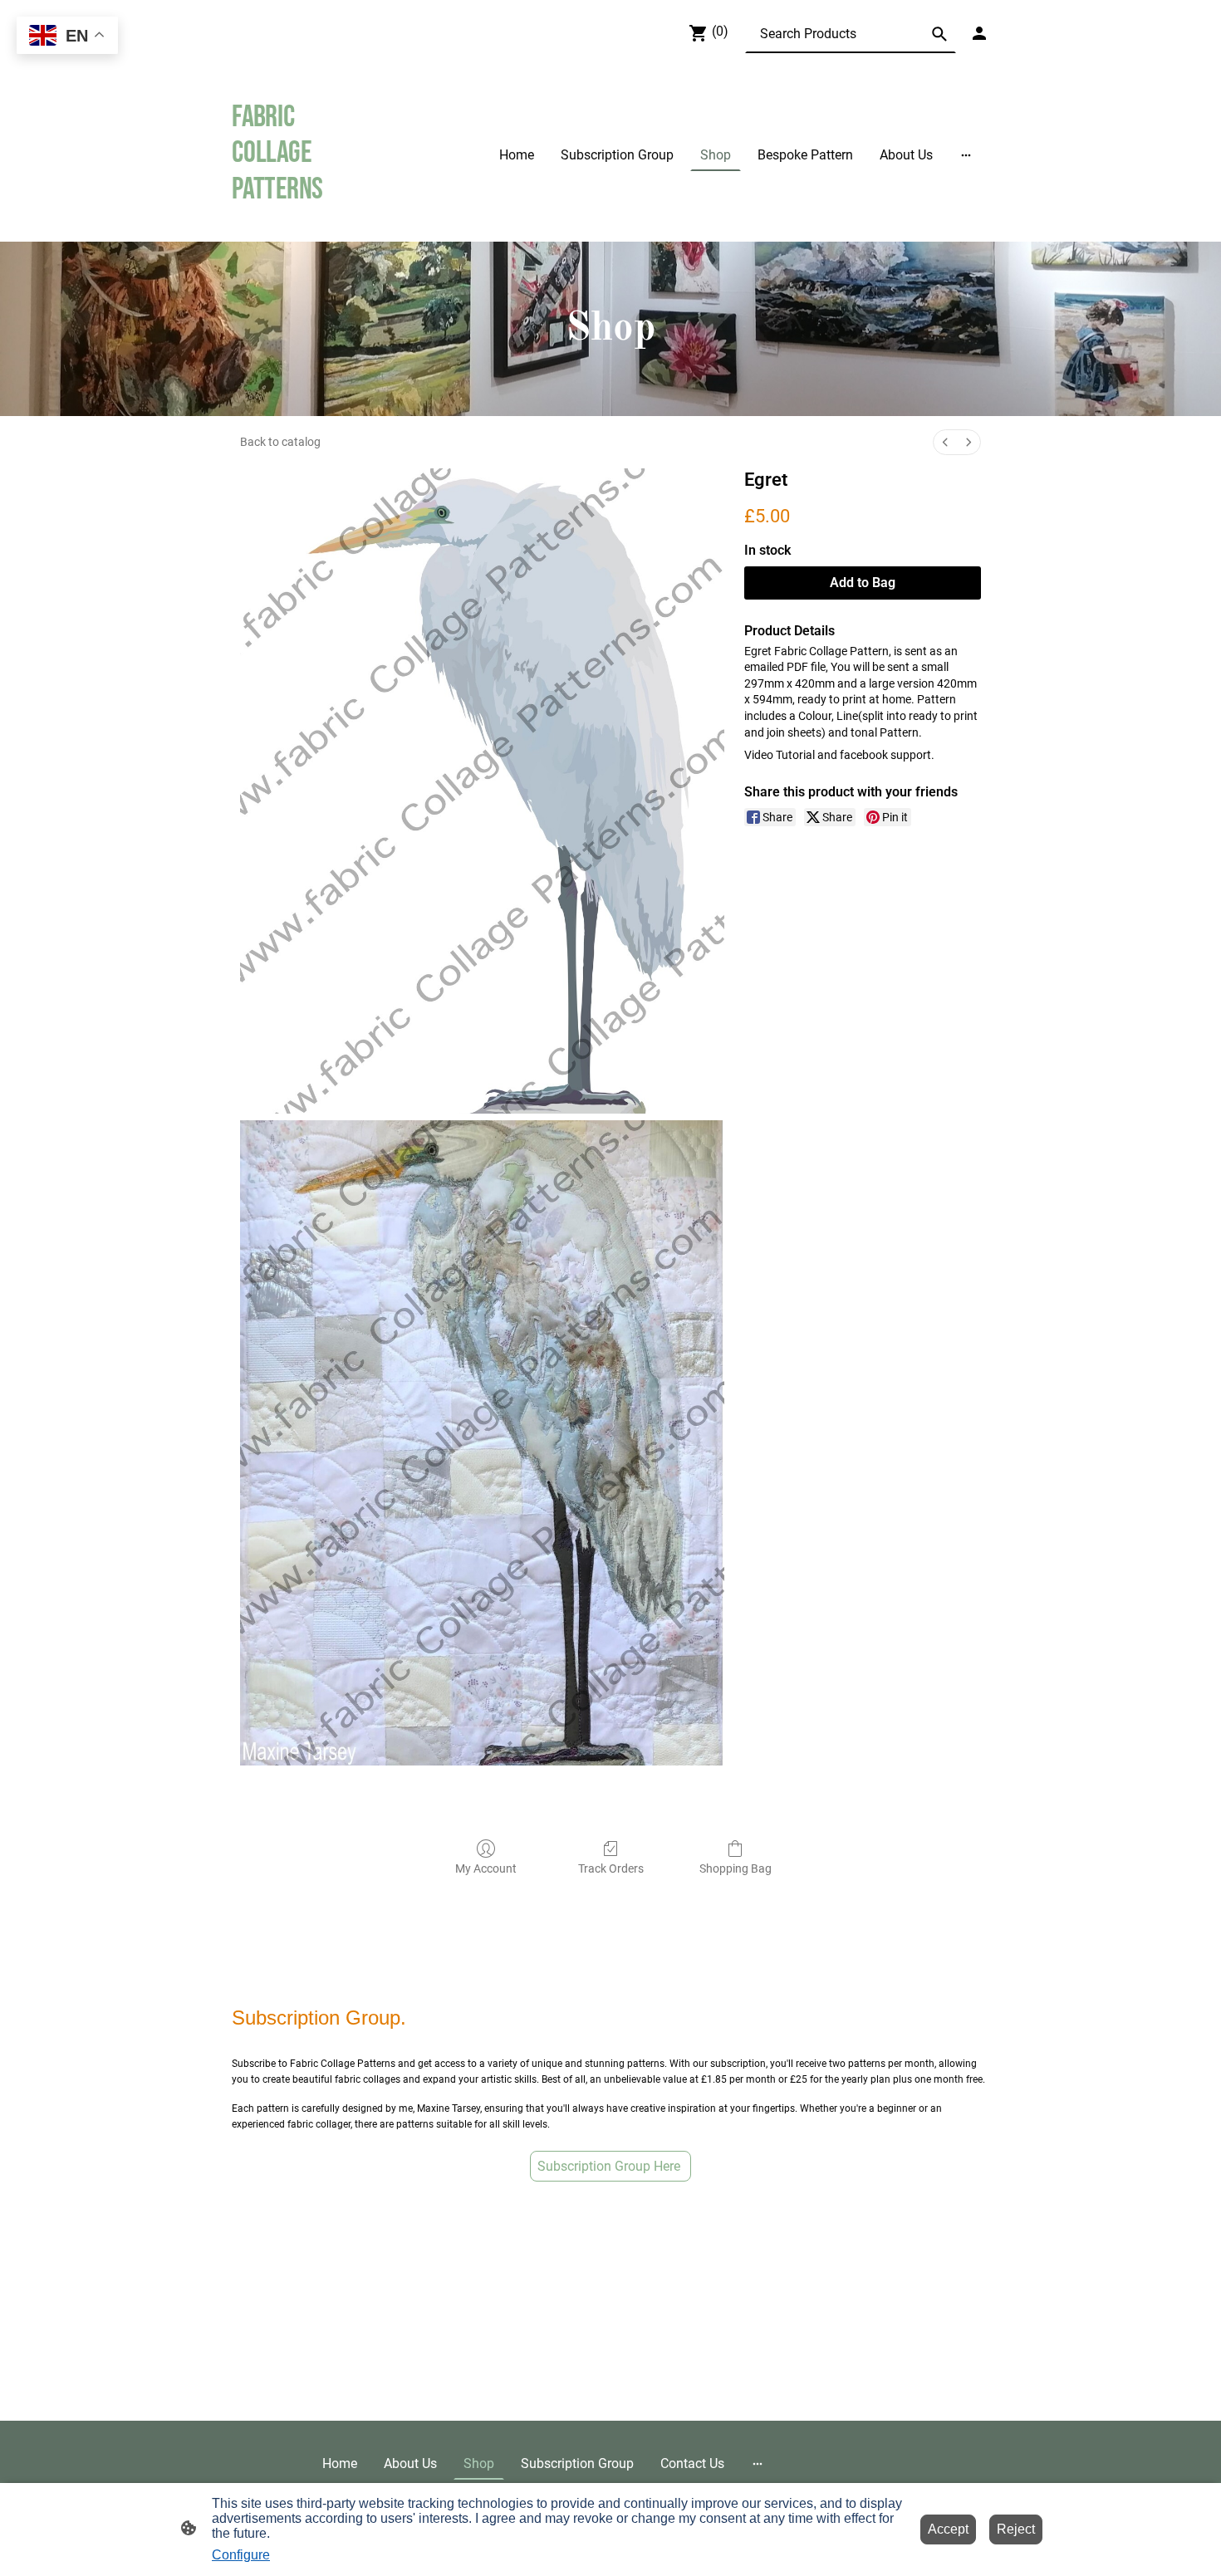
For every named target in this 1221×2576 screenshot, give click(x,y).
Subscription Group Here (610, 2166)
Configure (241, 2555)
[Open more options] (966, 154)
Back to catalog (280, 442)
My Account (486, 1868)
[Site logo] (289, 221)
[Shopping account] (979, 33)
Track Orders (611, 1868)
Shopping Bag (736, 1868)
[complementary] (67, 37)
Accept (948, 2529)
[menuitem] (945, 442)
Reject (1016, 2529)
